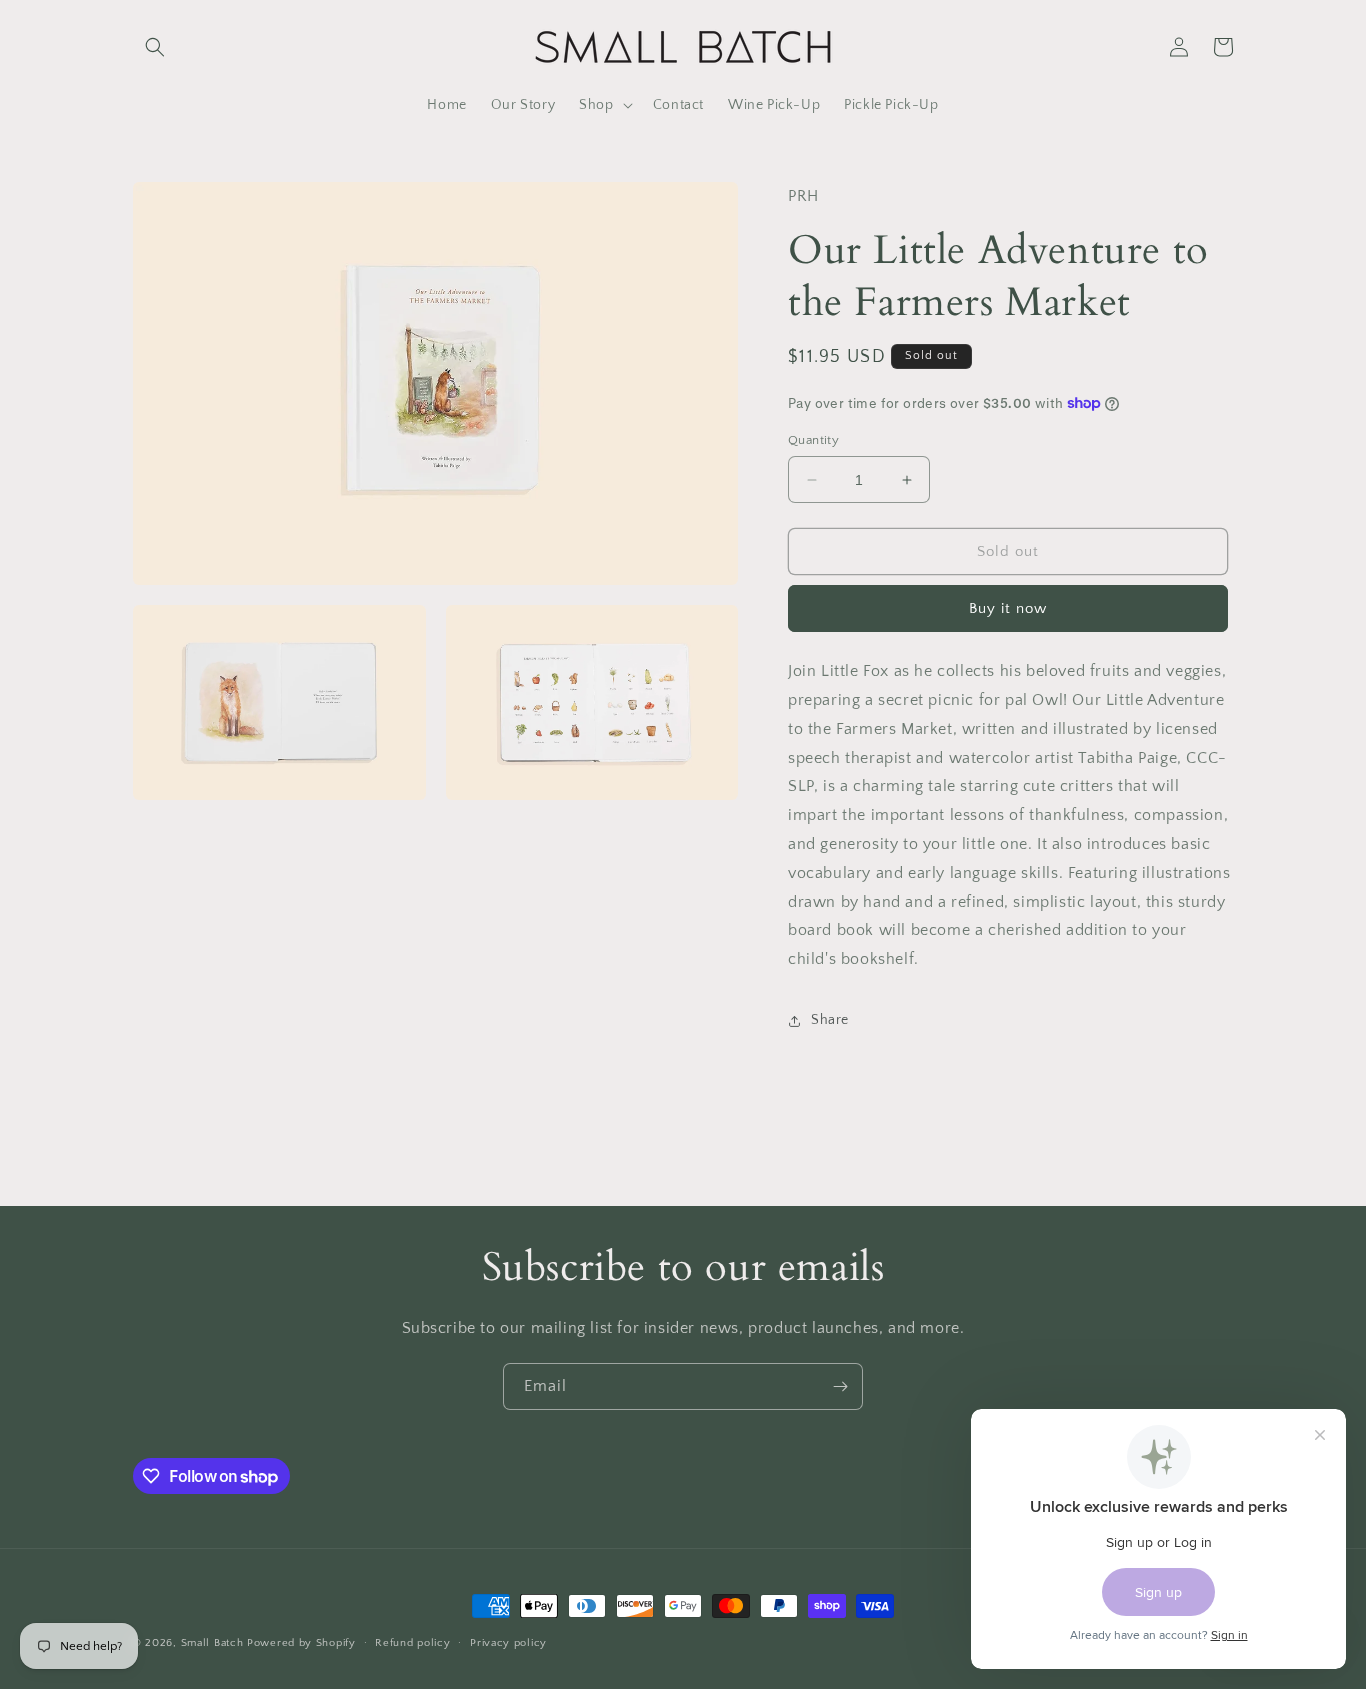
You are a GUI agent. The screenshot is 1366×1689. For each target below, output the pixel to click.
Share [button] (830, 1020)
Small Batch (212, 1643)
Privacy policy (508, 1643)
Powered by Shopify (301, 1643)
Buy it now (1008, 608)
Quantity (813, 440)
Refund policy (412, 1643)
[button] (155, 47)
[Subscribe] (840, 1386)
